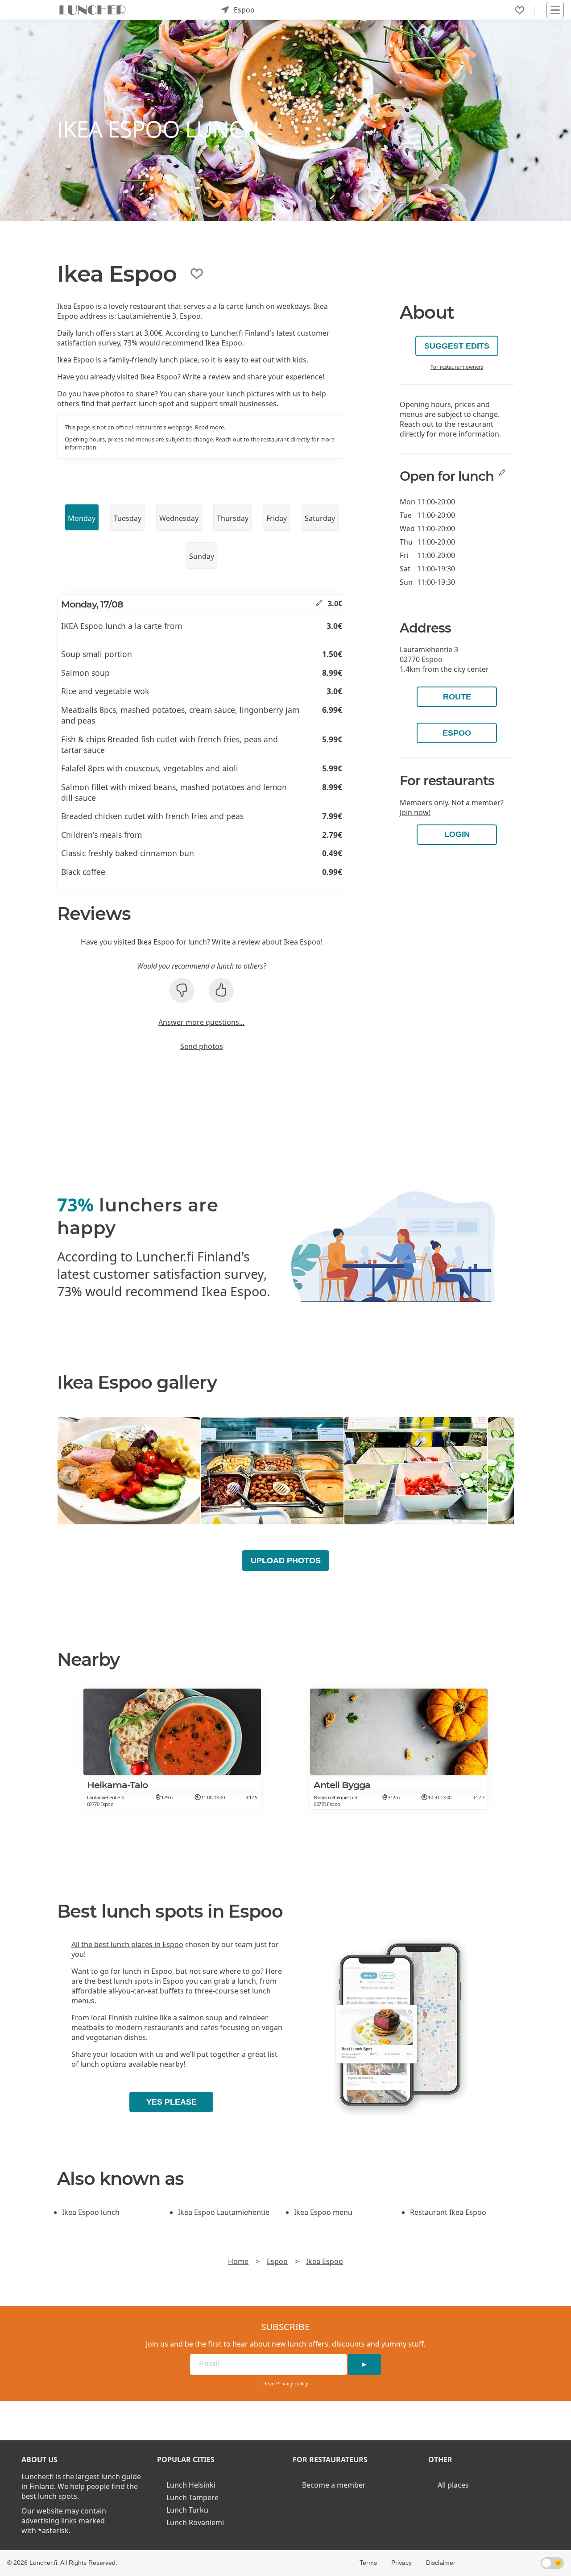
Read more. (210, 427)
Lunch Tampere (192, 2497)
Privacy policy (292, 2383)
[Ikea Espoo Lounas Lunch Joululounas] (129, 1471)
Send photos (202, 1046)
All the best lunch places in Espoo (127, 1944)
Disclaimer (441, 2563)
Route (457, 697)
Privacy (401, 2563)
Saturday (320, 518)
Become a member (334, 2485)
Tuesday (128, 518)
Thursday (233, 518)
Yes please (172, 2102)
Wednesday (179, 518)
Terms (368, 2563)
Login (457, 834)
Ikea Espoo (325, 2261)
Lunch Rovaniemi (195, 2522)
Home (238, 2261)
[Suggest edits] (319, 603)
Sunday (202, 556)
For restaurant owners (457, 367)
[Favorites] (520, 10)
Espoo (457, 733)
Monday (82, 518)
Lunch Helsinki (191, 2485)
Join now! (415, 812)
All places (453, 2485)
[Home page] (93, 10)
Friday (277, 518)
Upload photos (286, 1561)
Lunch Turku (187, 2510)
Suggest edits (457, 346)
